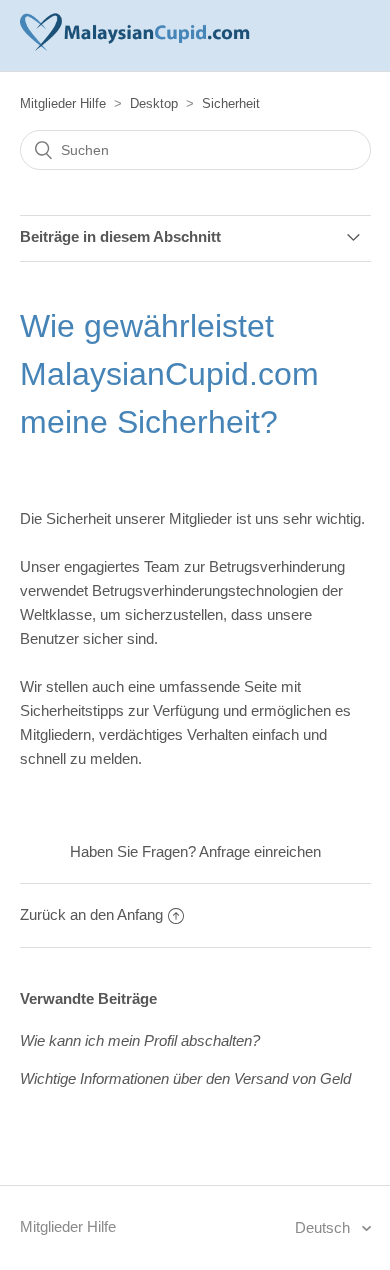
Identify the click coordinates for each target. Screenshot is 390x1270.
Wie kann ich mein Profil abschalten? (140, 1040)
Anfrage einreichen (260, 851)
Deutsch (324, 1227)
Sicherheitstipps (72, 710)
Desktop (154, 103)
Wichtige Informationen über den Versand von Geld (185, 1078)
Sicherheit (231, 103)
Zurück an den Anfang (91, 914)
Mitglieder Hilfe (63, 103)
